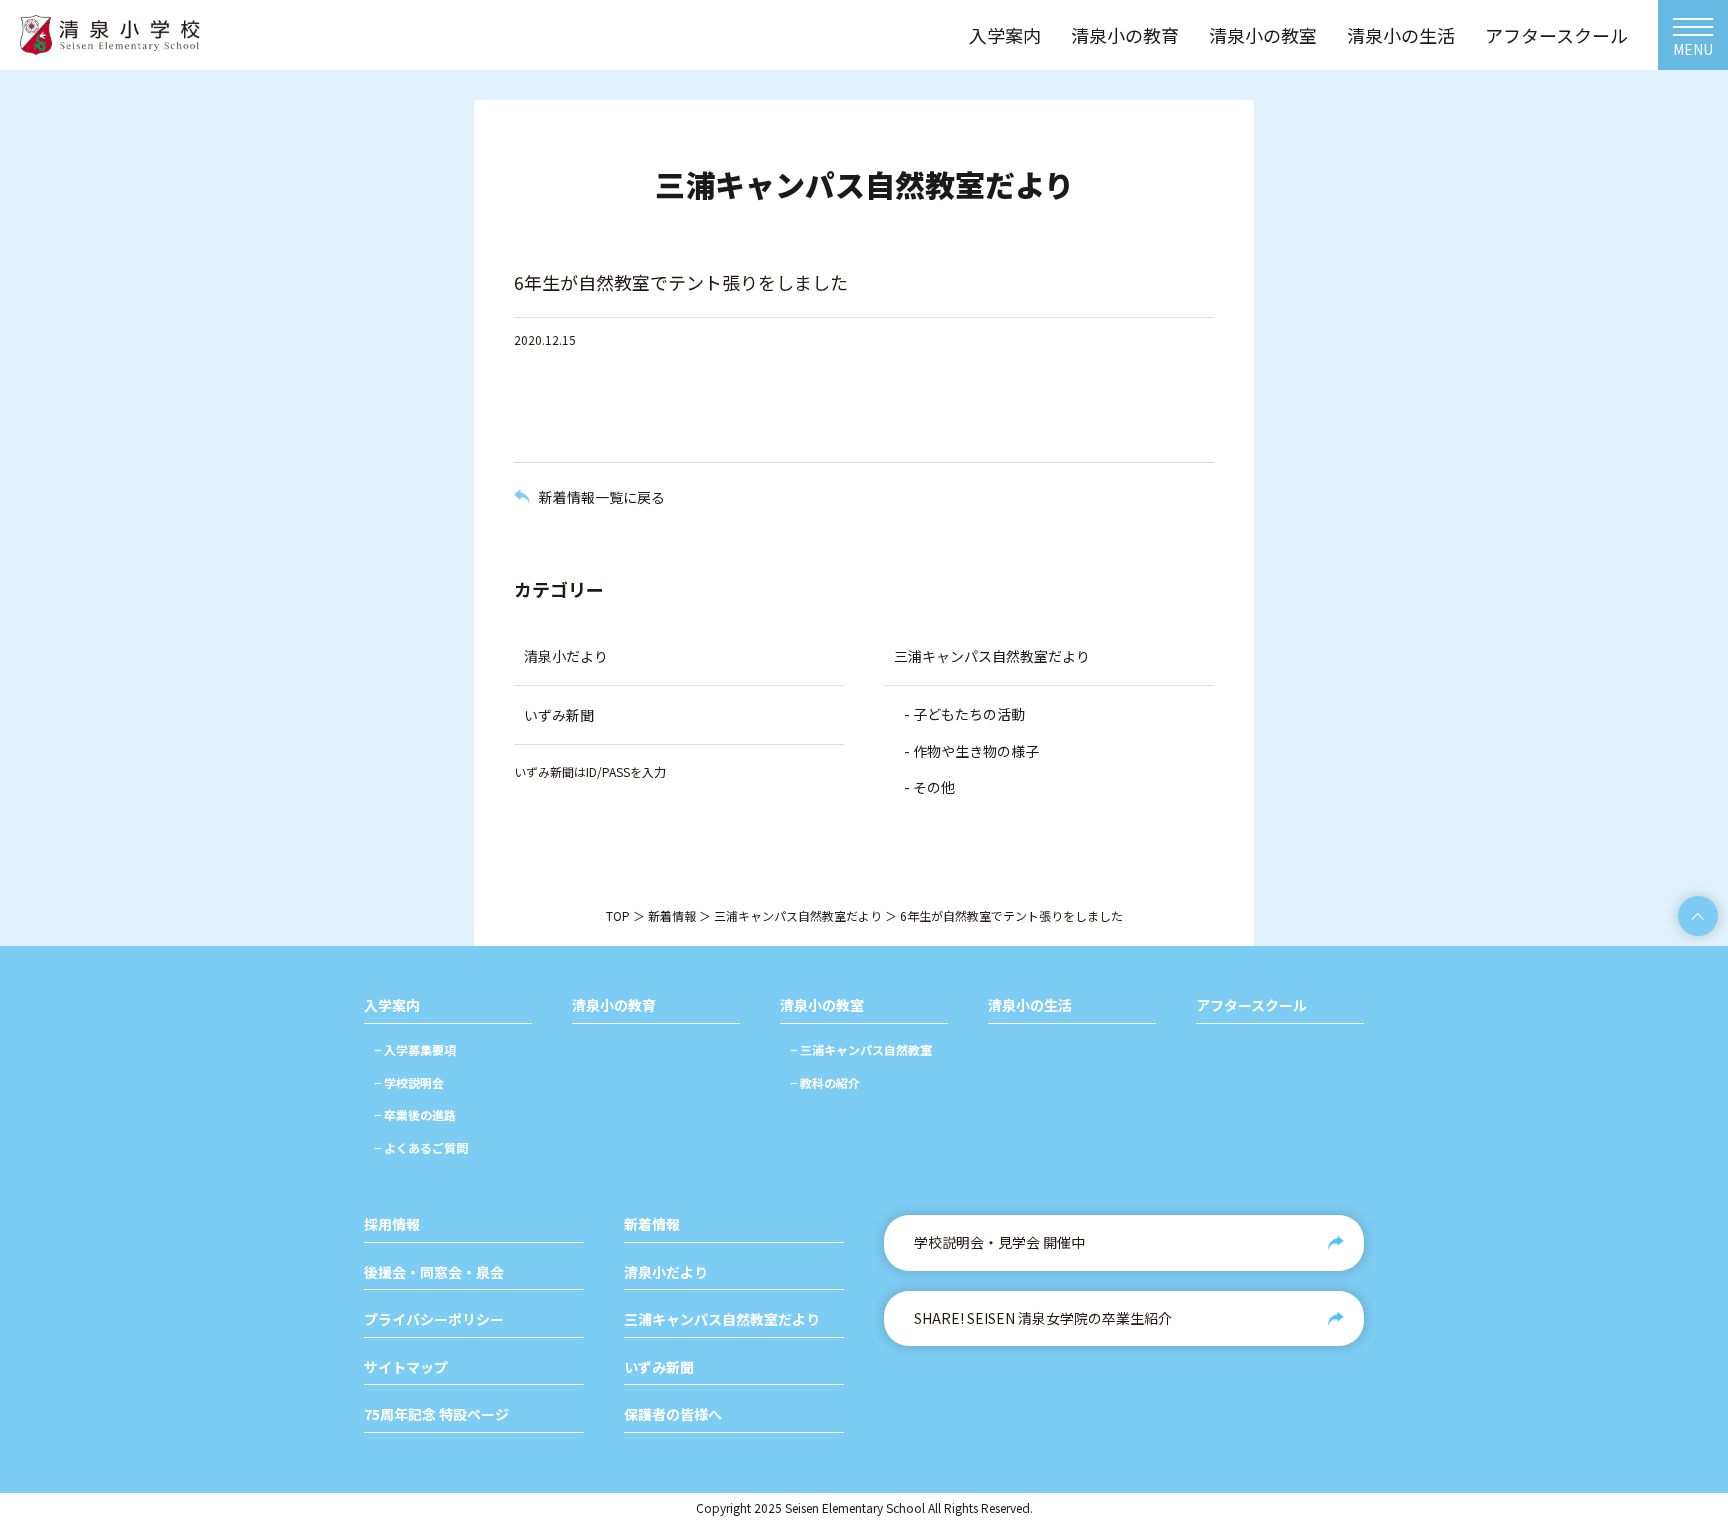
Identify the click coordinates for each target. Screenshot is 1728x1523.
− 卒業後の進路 (415, 1114)
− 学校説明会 (409, 1082)
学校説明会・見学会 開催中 (999, 1242)
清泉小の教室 (822, 1005)
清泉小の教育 (614, 1005)
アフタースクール (1251, 1005)
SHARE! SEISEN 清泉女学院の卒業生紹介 (1043, 1318)
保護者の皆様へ (673, 1414)
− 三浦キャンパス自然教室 (861, 1049)
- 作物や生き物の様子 (971, 751)
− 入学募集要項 (415, 1049)
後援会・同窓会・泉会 (434, 1272)
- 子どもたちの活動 (964, 714)
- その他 (929, 787)
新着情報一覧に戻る (602, 497)
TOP (618, 915)
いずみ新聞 (559, 715)
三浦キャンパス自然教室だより (992, 656)
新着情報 (672, 915)
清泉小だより (566, 656)
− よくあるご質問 (421, 1147)
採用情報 (392, 1224)
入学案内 (392, 1005)
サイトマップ (406, 1367)
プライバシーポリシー (434, 1319)
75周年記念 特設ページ (436, 1414)
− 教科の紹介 (825, 1082)
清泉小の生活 (1030, 1005)
